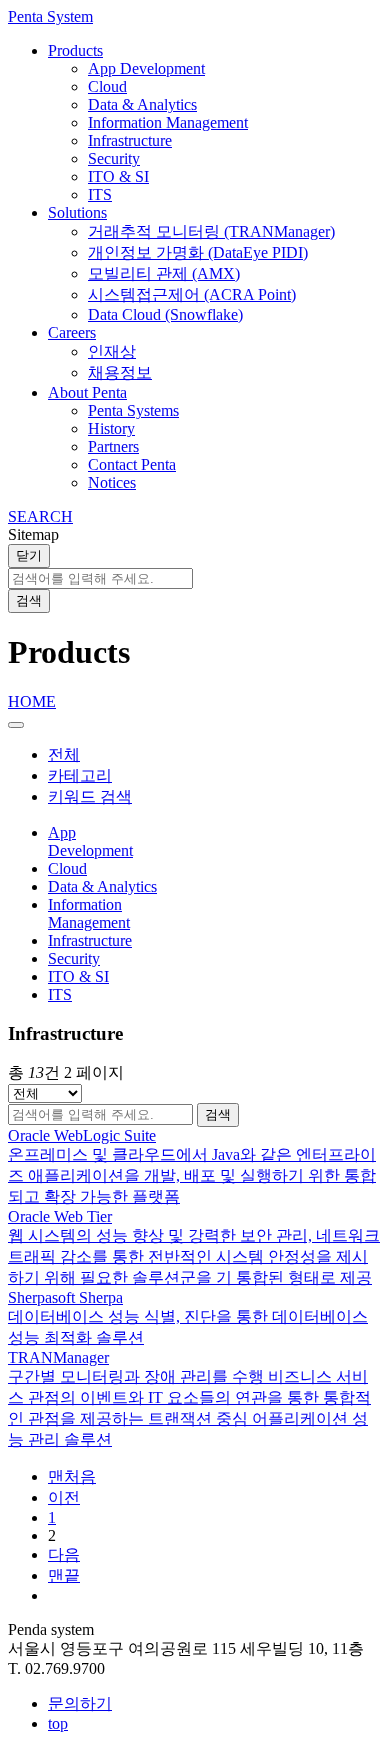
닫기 (29, 555)
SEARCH (40, 516)
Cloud (107, 86)
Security (114, 158)
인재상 (112, 351)
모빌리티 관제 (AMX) (164, 273)
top (58, 1723)
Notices (112, 482)
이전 (64, 1497)
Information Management (168, 122)
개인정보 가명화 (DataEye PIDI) (198, 252)
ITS (100, 194)
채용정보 (120, 372)
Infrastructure (130, 140)
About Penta (87, 392)
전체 (64, 754)
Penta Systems (133, 410)
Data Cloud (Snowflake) (165, 314)
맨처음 (72, 1476)
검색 (29, 600)
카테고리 (80, 775)
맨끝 (64, 1575)
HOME (32, 701)
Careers (72, 332)
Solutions (77, 212)
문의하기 (80, 1703)
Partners (113, 446)
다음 (64, 1554)
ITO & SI (118, 176)
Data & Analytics (142, 104)
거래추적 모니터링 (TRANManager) (211, 231)
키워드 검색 (90, 796)
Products (75, 50)
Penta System (50, 16)
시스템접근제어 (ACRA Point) (192, 294)
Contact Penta (132, 464)
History (111, 428)
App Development (146, 68)
